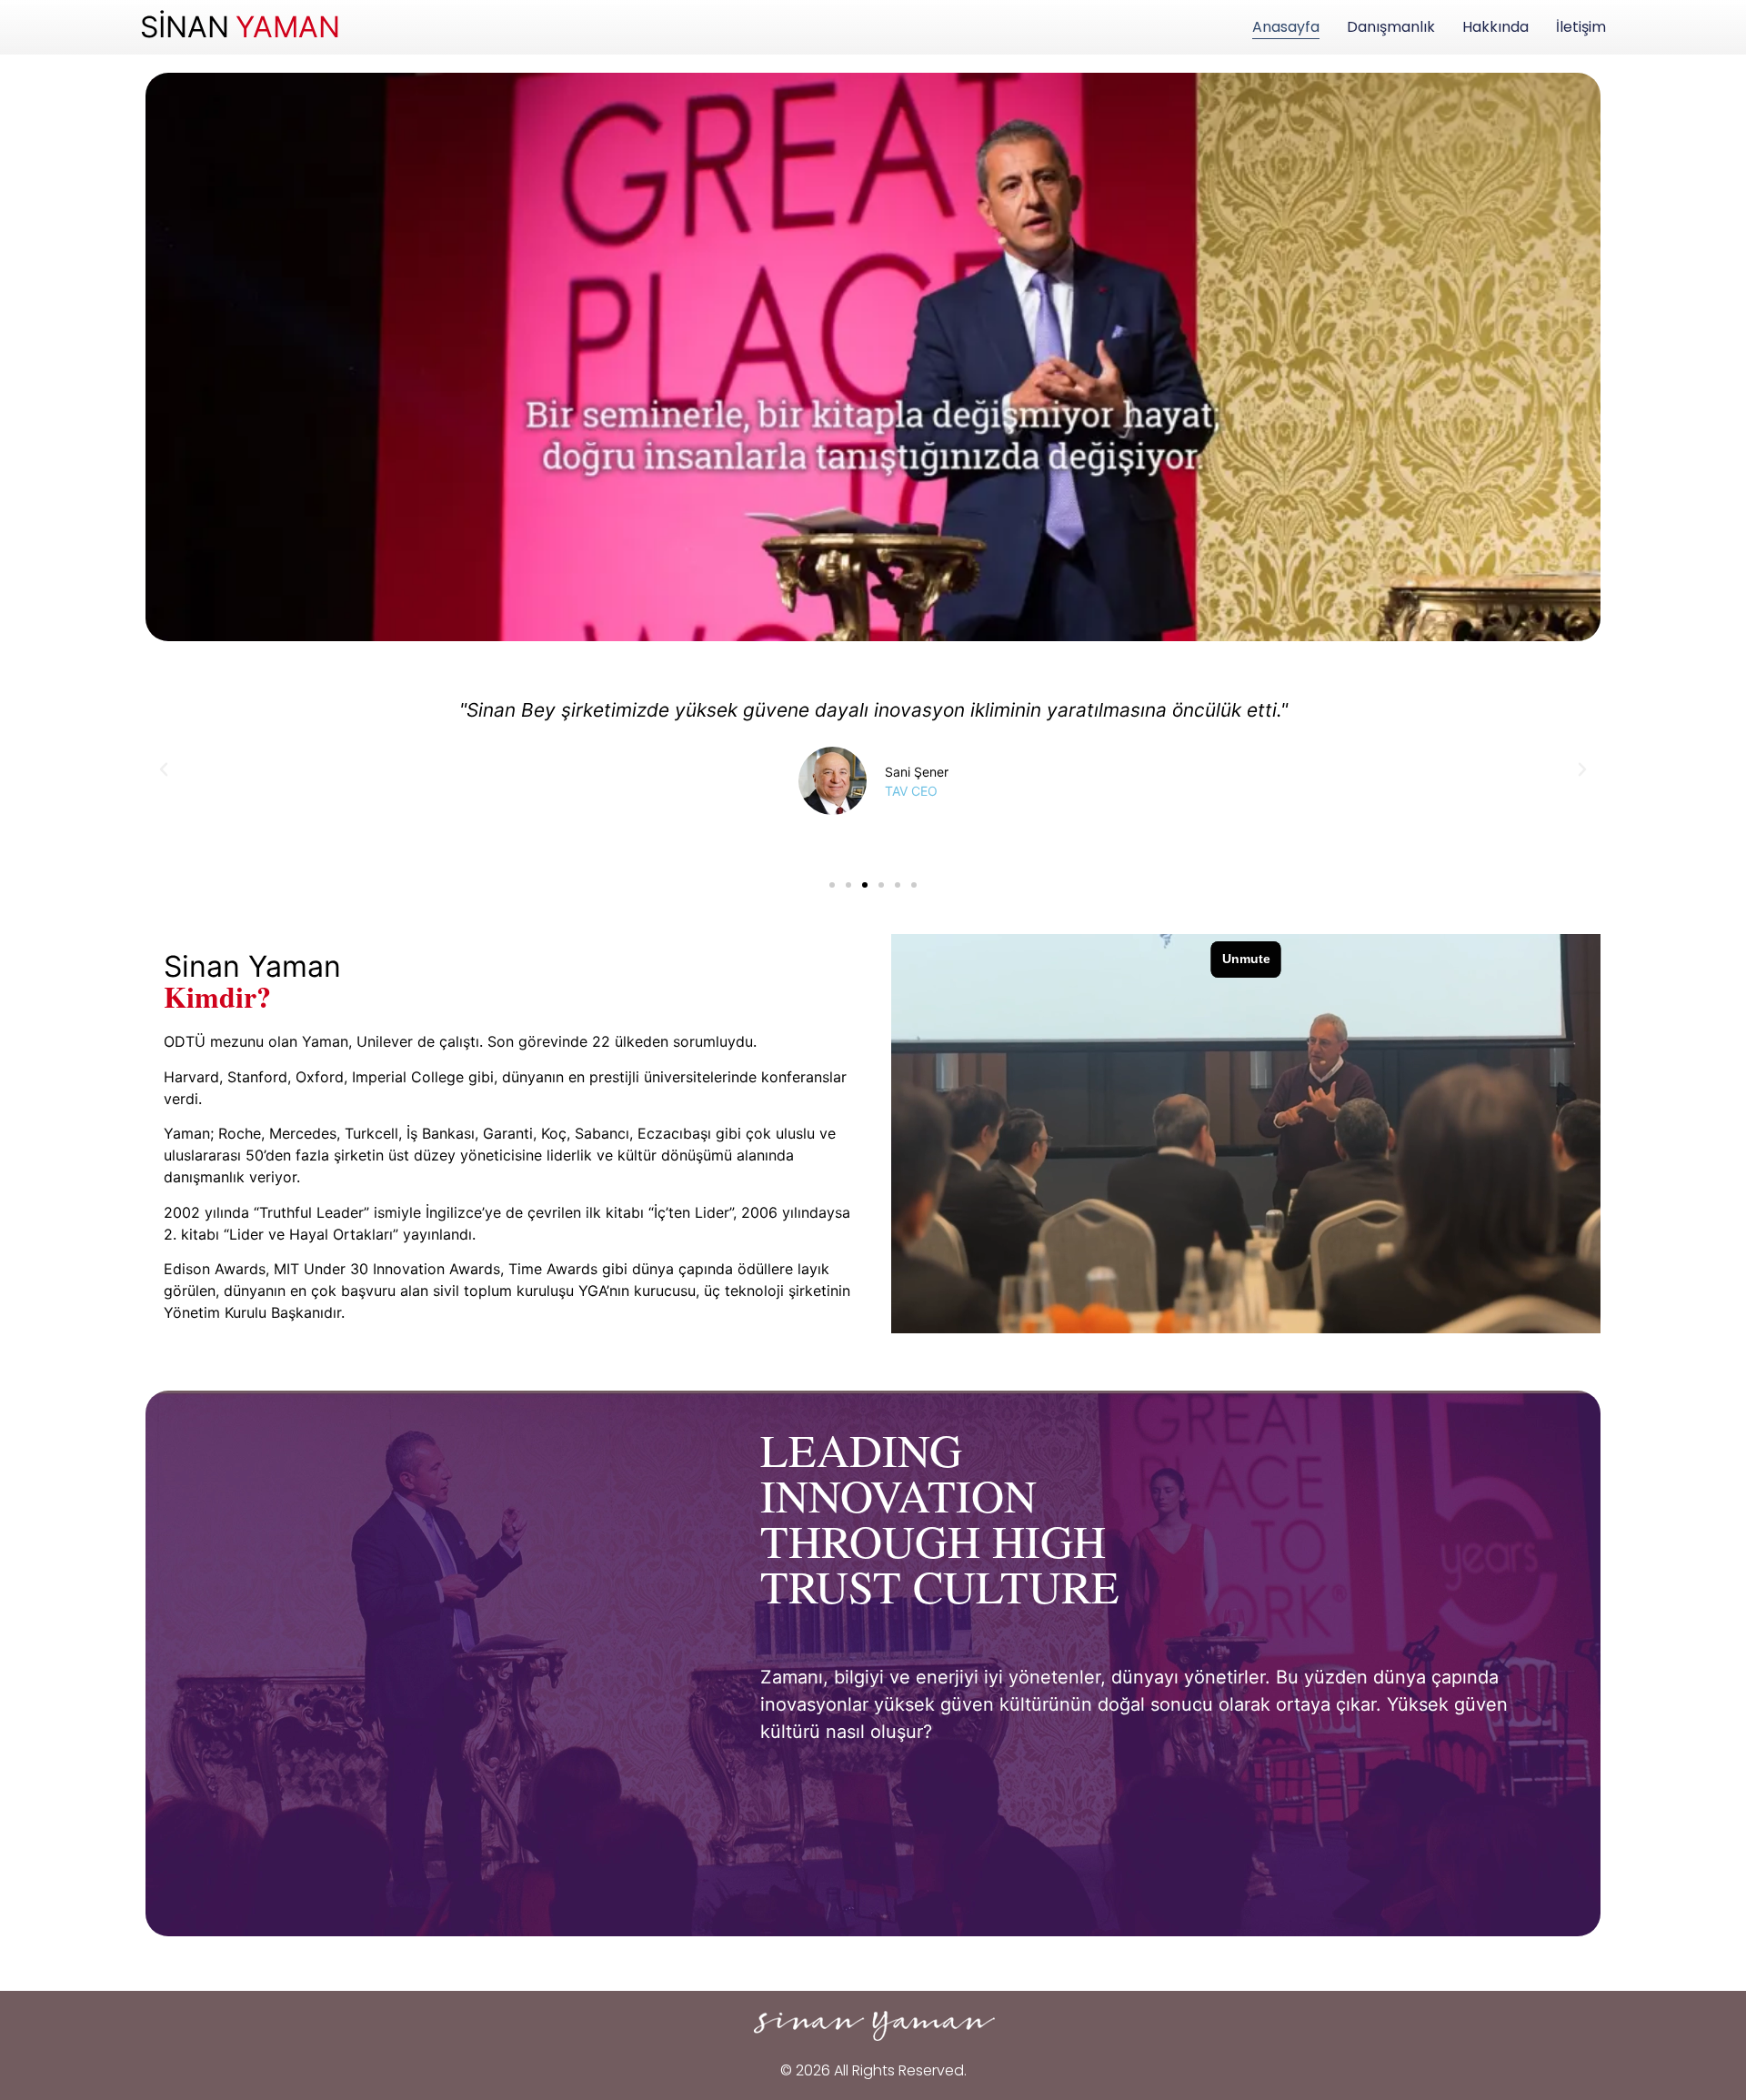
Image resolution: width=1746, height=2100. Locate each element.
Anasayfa (1286, 27)
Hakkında (1495, 27)
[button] (164, 769)
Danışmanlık (1391, 27)
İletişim (1581, 27)
